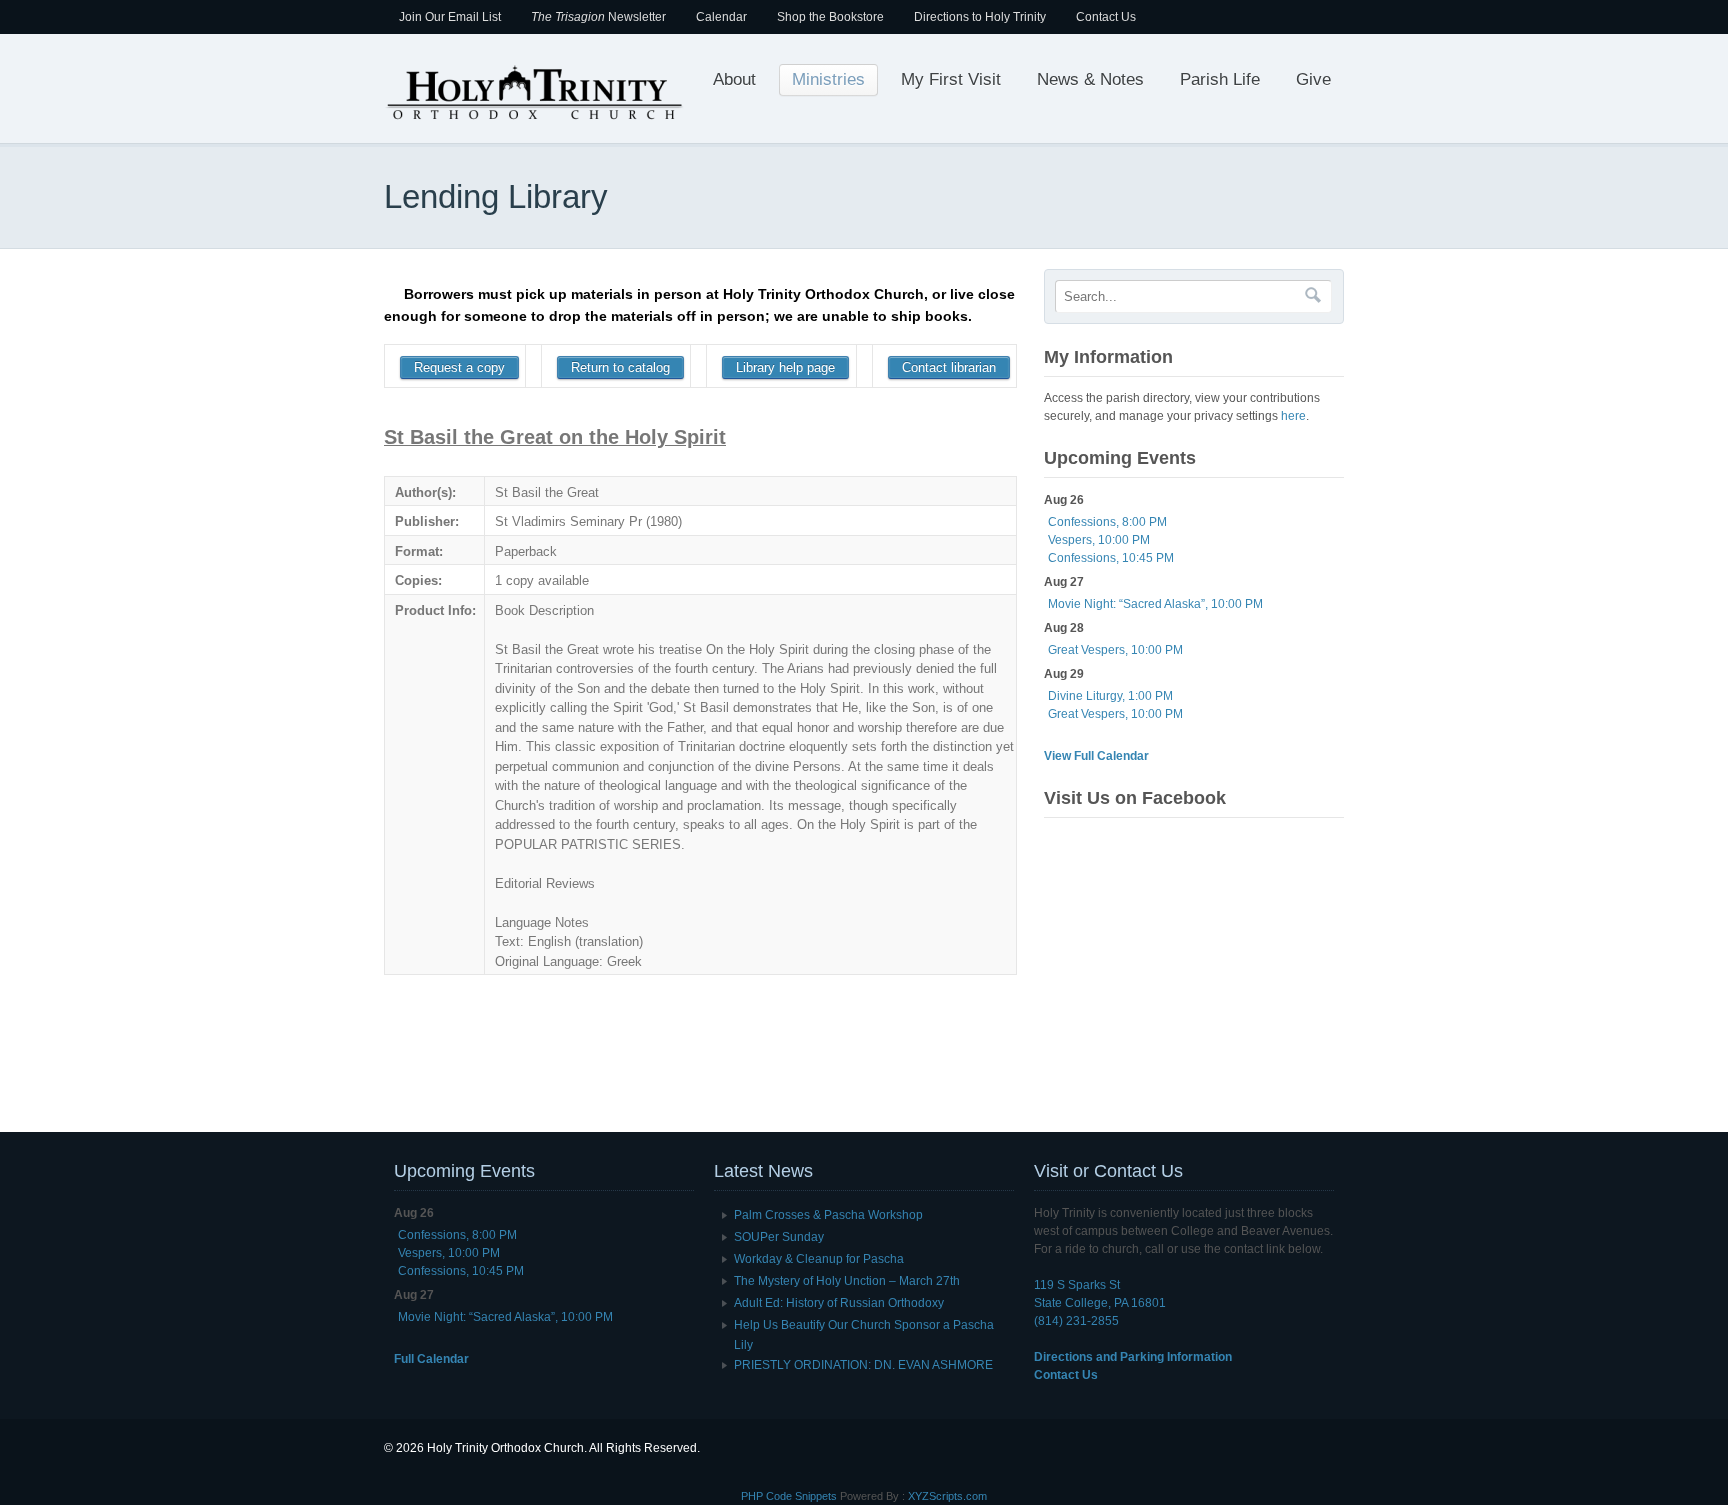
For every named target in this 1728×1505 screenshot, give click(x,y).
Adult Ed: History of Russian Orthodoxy (839, 1303)
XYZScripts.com (947, 1496)
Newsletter (598, 17)
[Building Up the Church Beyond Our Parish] (534, 118)
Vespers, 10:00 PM (1099, 540)
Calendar (721, 17)
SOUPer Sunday (779, 1237)
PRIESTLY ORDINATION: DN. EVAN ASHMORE (863, 1365)
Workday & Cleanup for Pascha (819, 1259)
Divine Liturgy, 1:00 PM (1110, 696)
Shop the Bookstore (830, 17)
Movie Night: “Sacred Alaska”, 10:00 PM (1155, 604)
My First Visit (951, 79)
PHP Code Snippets (789, 1496)
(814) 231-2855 (1076, 1321)
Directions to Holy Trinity (980, 17)
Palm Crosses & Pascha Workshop (828, 1215)
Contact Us (1106, 17)
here (1293, 416)
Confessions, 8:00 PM (1107, 522)
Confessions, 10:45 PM (1111, 558)
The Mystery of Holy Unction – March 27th (847, 1281)
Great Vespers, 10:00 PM (1115, 650)
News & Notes (1090, 79)
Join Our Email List (450, 17)
